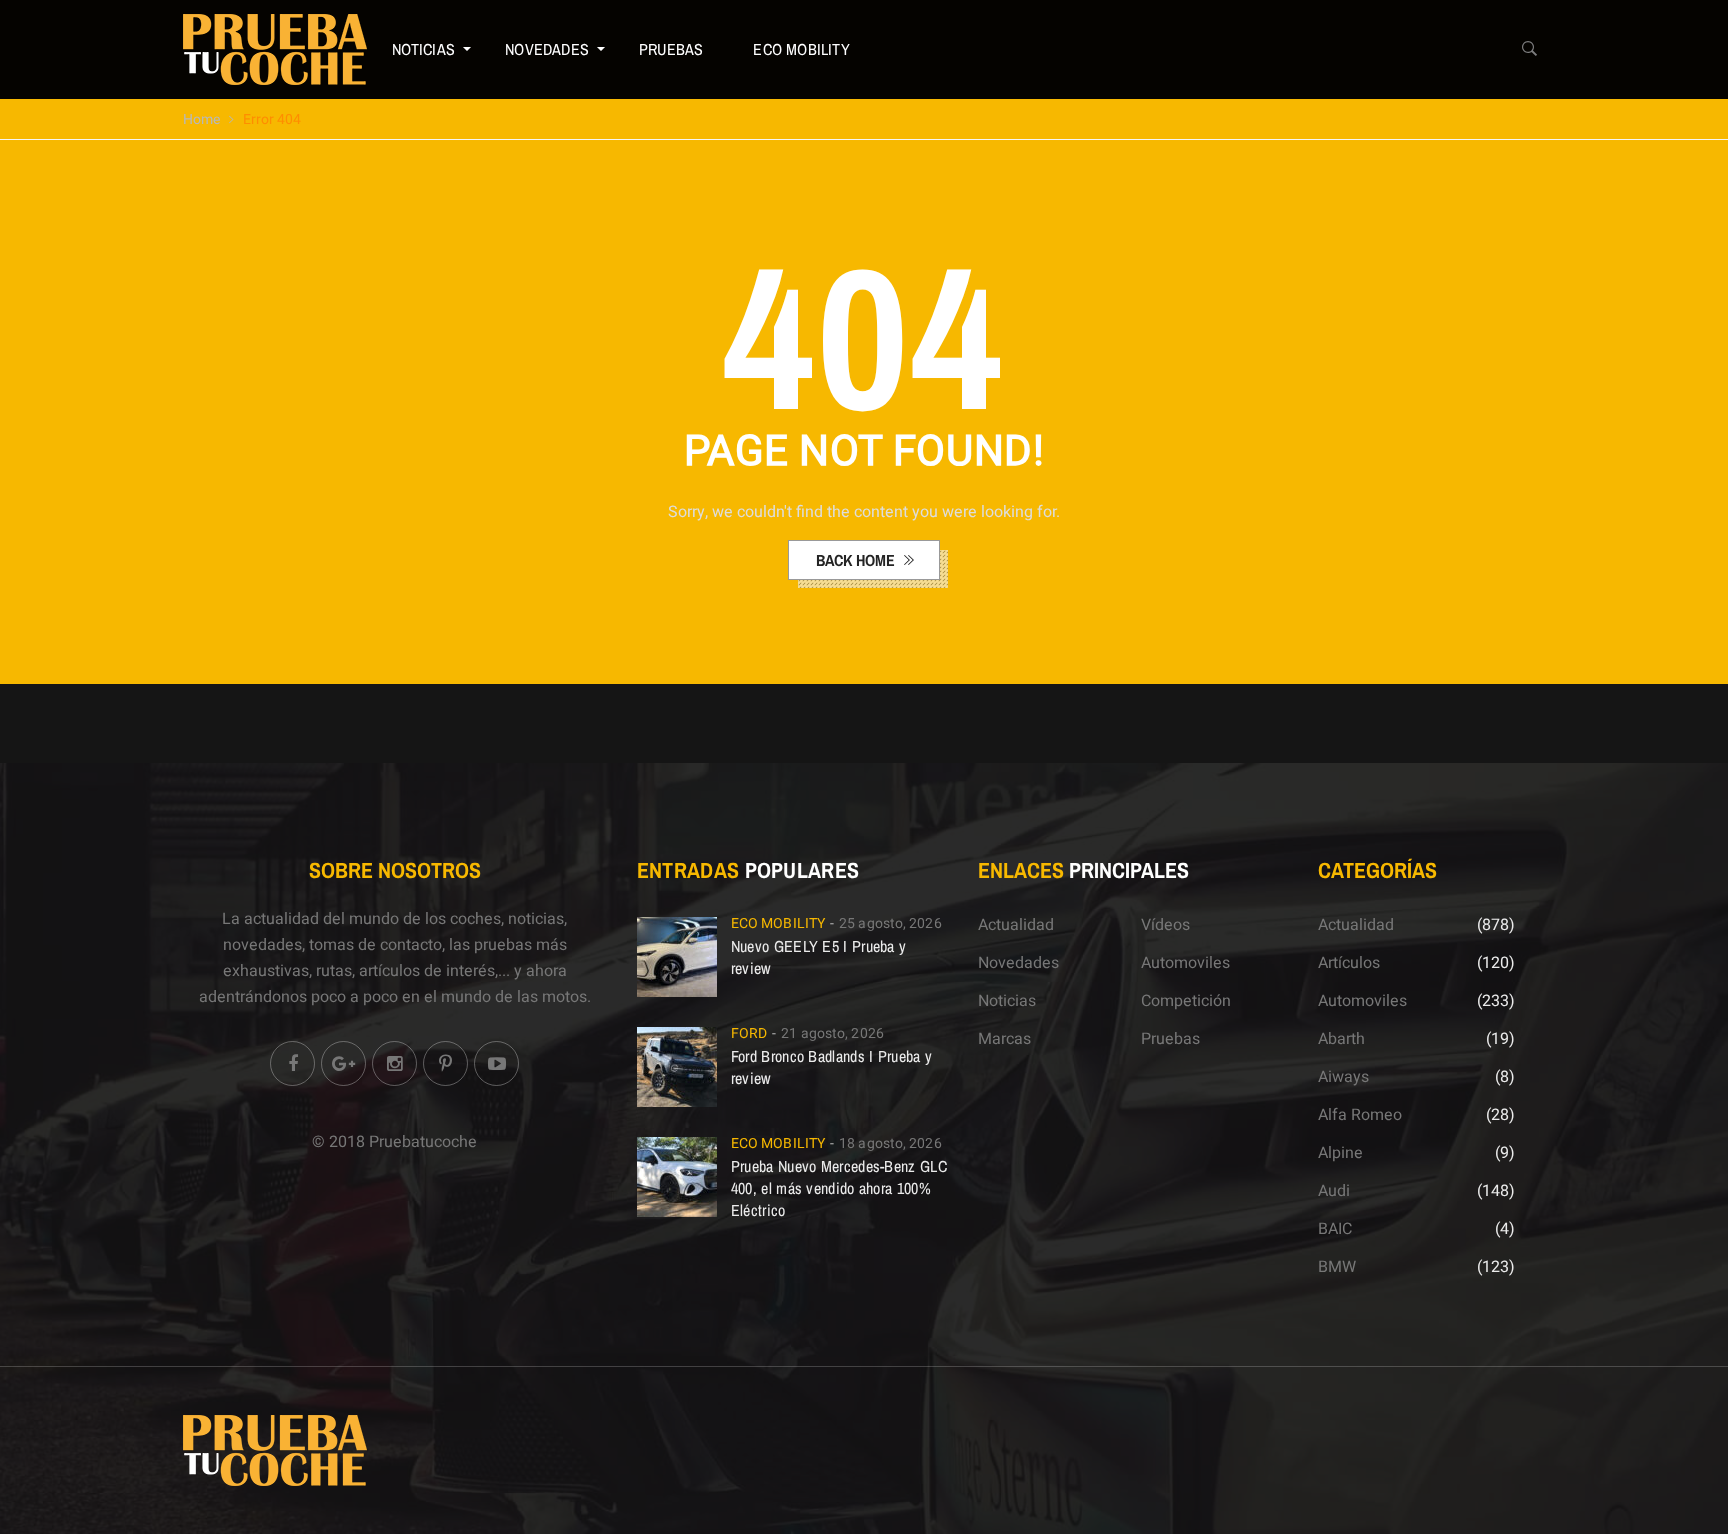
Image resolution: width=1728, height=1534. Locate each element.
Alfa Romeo (1360, 1115)
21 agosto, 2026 (832, 1033)
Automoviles (1185, 963)
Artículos (1349, 963)
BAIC (1335, 1229)
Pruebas (671, 49)
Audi (1334, 1191)
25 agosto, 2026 (890, 923)
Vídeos (1165, 925)
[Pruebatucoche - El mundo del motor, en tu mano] (275, 49)
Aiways (1343, 1077)
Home (201, 119)
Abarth (1341, 1039)
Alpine (1340, 1153)
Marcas (1004, 1039)
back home (857, 560)
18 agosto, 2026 (890, 1143)
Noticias (424, 49)
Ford (749, 1033)
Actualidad (1016, 925)
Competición (1186, 1001)
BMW (1337, 1267)
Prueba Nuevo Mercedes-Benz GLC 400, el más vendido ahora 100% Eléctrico (839, 1188)
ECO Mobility (801, 49)
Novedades (547, 49)
